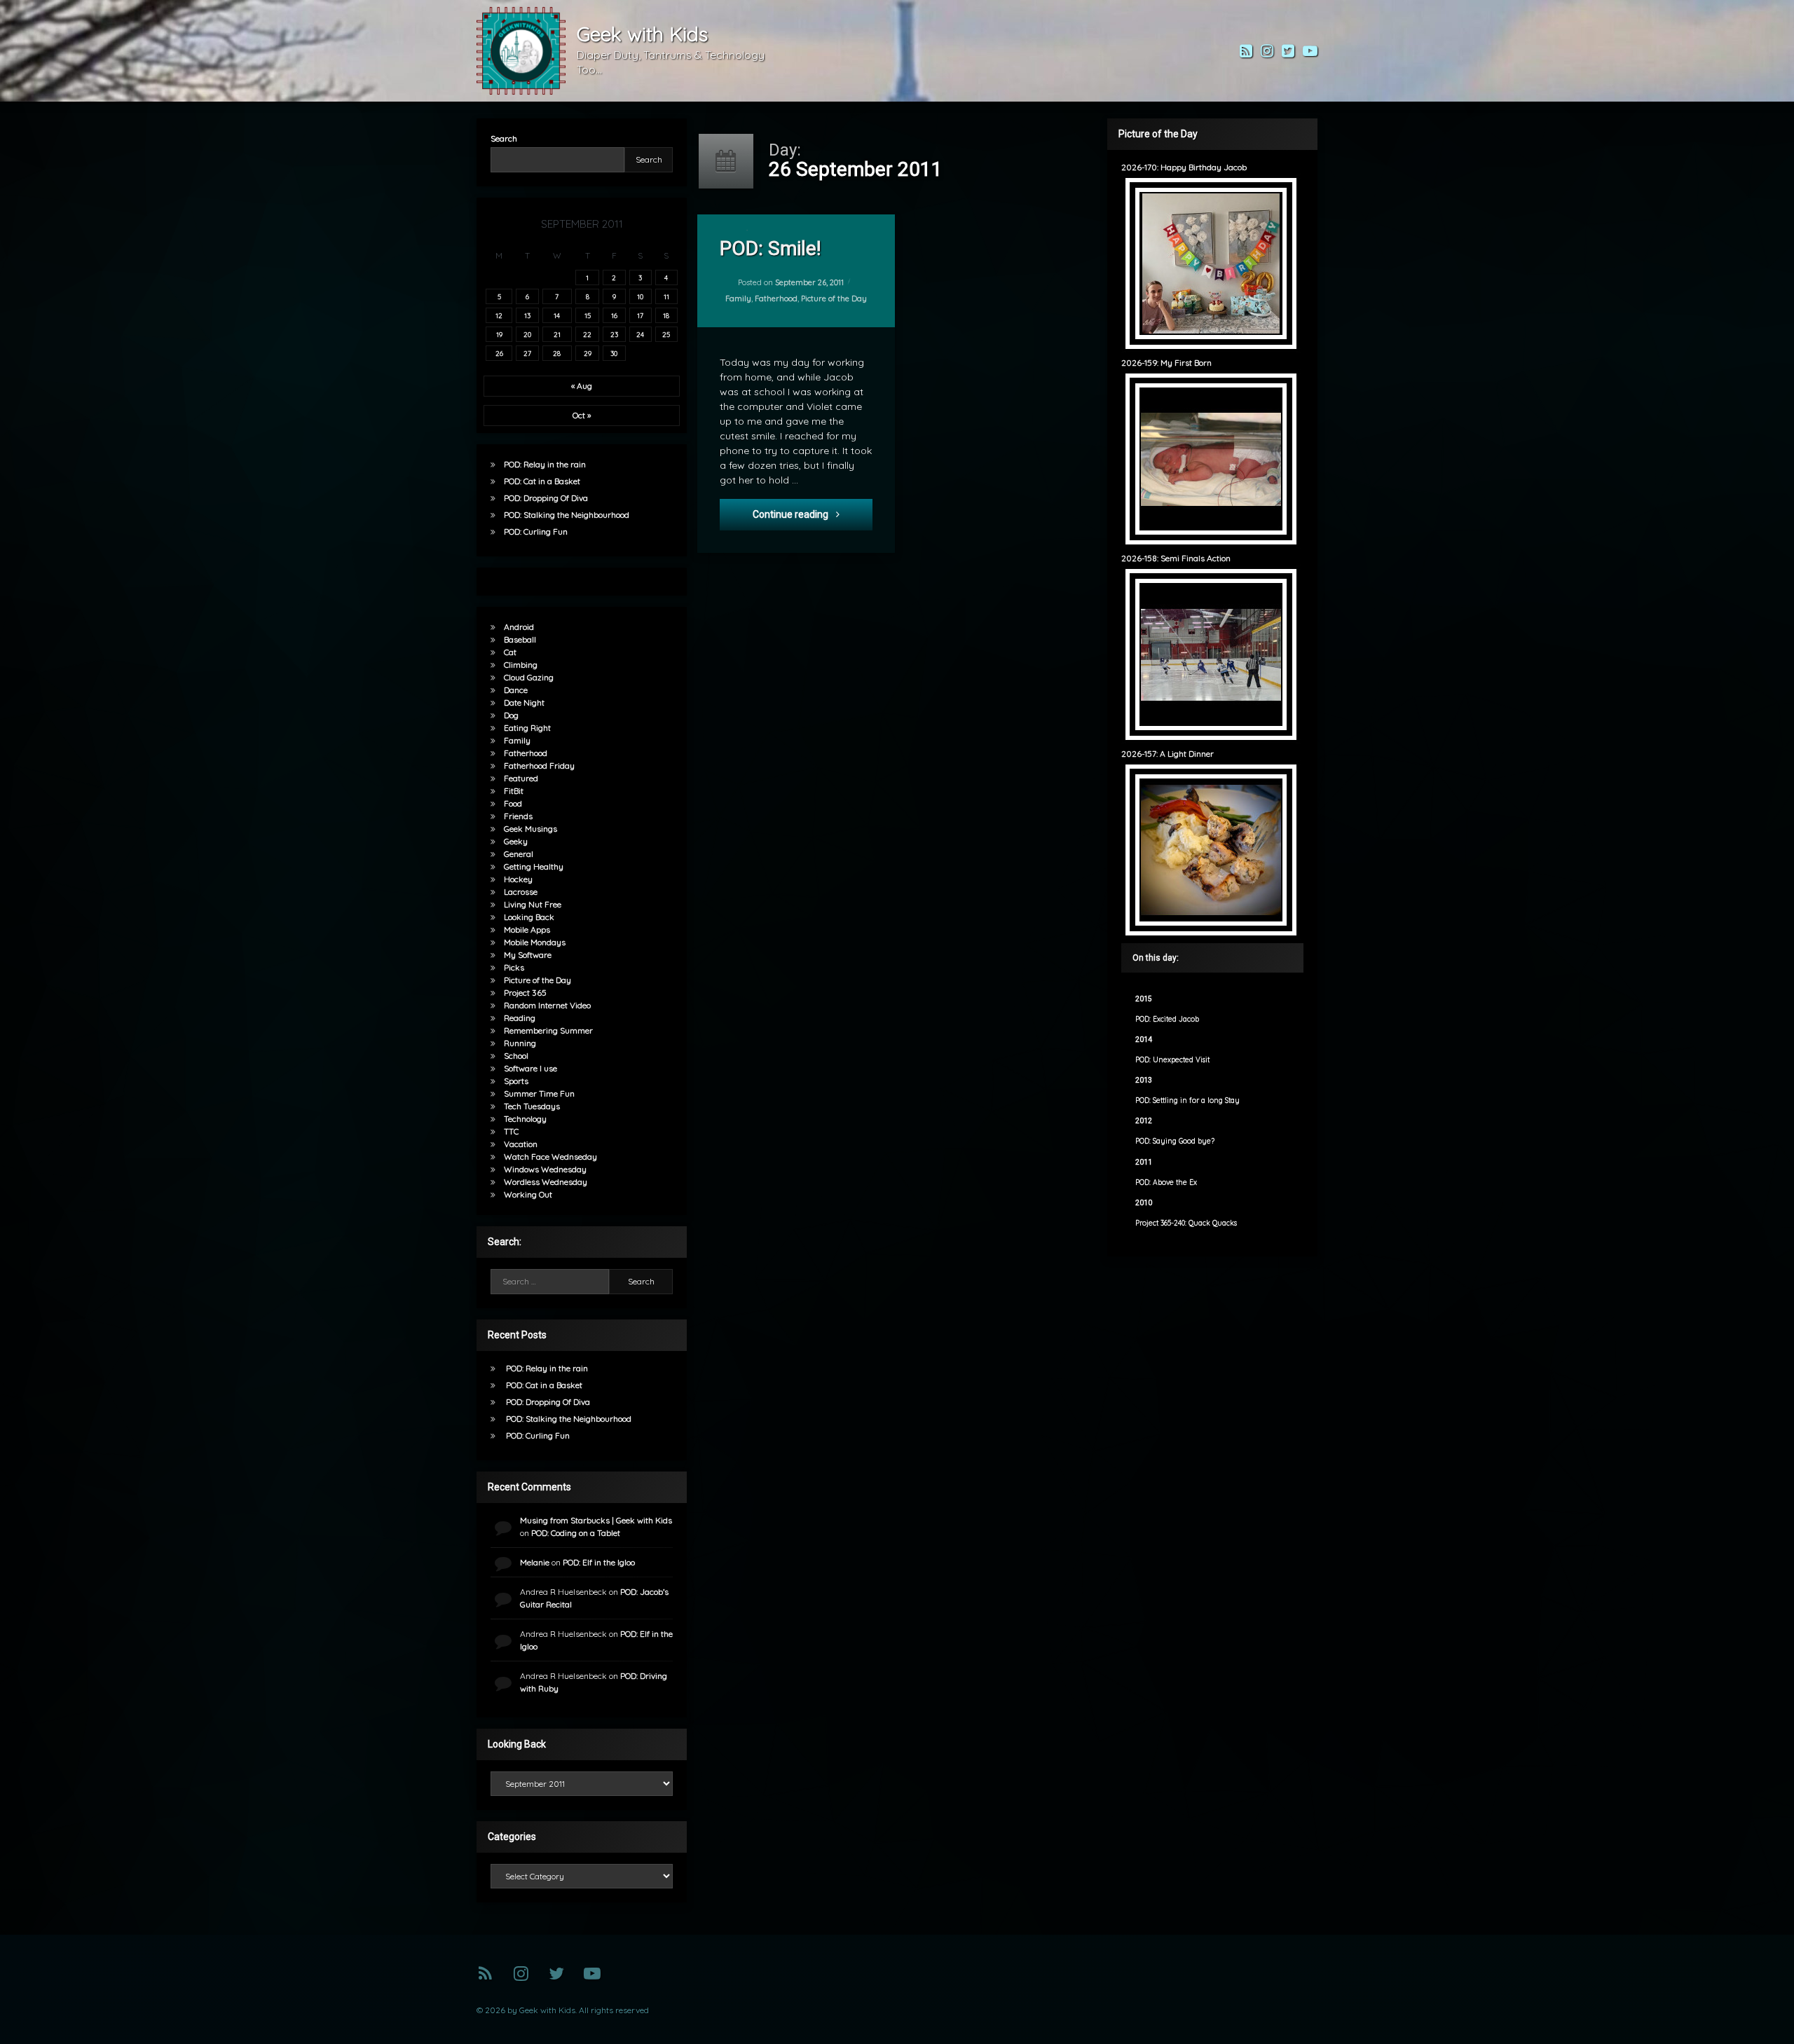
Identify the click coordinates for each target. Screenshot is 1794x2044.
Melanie (535, 1562)
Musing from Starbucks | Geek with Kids (596, 1520)
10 (640, 296)
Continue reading (813, 514)
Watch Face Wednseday (550, 1157)
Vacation (521, 1144)
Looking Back (529, 917)
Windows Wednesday (545, 1169)
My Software (528, 955)
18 (666, 315)
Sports (516, 1081)
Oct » (582, 415)
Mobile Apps (527, 930)
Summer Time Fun (539, 1093)
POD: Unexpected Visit (1172, 1060)
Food (513, 803)
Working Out (528, 1194)
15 (588, 315)
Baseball (520, 639)
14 (557, 315)
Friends (518, 816)
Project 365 (525, 993)
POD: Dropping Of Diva (546, 498)
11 (666, 296)
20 (527, 334)
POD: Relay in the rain (545, 464)
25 (666, 334)
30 (614, 353)
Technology (525, 1119)
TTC (511, 1131)
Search (504, 138)
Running (520, 1043)
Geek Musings (530, 829)
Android (519, 627)
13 (527, 315)
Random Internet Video (547, 1005)
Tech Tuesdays (532, 1106)
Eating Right (527, 728)
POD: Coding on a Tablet (576, 1533)
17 (640, 315)
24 (640, 334)
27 (527, 353)
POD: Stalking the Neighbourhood (567, 515)
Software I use (530, 1068)
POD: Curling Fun (536, 531)
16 (614, 315)
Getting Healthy (534, 866)
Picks (514, 967)
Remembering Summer (548, 1030)
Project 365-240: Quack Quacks (1186, 1223)
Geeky (516, 841)
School (516, 1056)
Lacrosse (521, 892)
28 (557, 353)
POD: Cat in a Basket (542, 481)
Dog (511, 715)
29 (588, 353)
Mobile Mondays (535, 942)
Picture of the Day (834, 299)
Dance (516, 690)
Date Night (524, 702)
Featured (521, 778)
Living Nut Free (533, 904)
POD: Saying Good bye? (1175, 1141)
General (519, 854)
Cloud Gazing (529, 677)
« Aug (582, 386)
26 (499, 353)
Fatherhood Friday (539, 766)
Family (738, 299)
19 (499, 334)
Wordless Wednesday (546, 1182)
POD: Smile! (771, 248)
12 (499, 315)
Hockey (518, 879)
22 (587, 334)
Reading (520, 1018)
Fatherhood (776, 299)
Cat (510, 652)
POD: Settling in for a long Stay (1187, 1100)
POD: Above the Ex (1166, 1182)
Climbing (521, 665)
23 (614, 334)
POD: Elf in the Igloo (599, 1562)
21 (557, 334)
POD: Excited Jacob (1167, 1019)
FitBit (514, 791)
